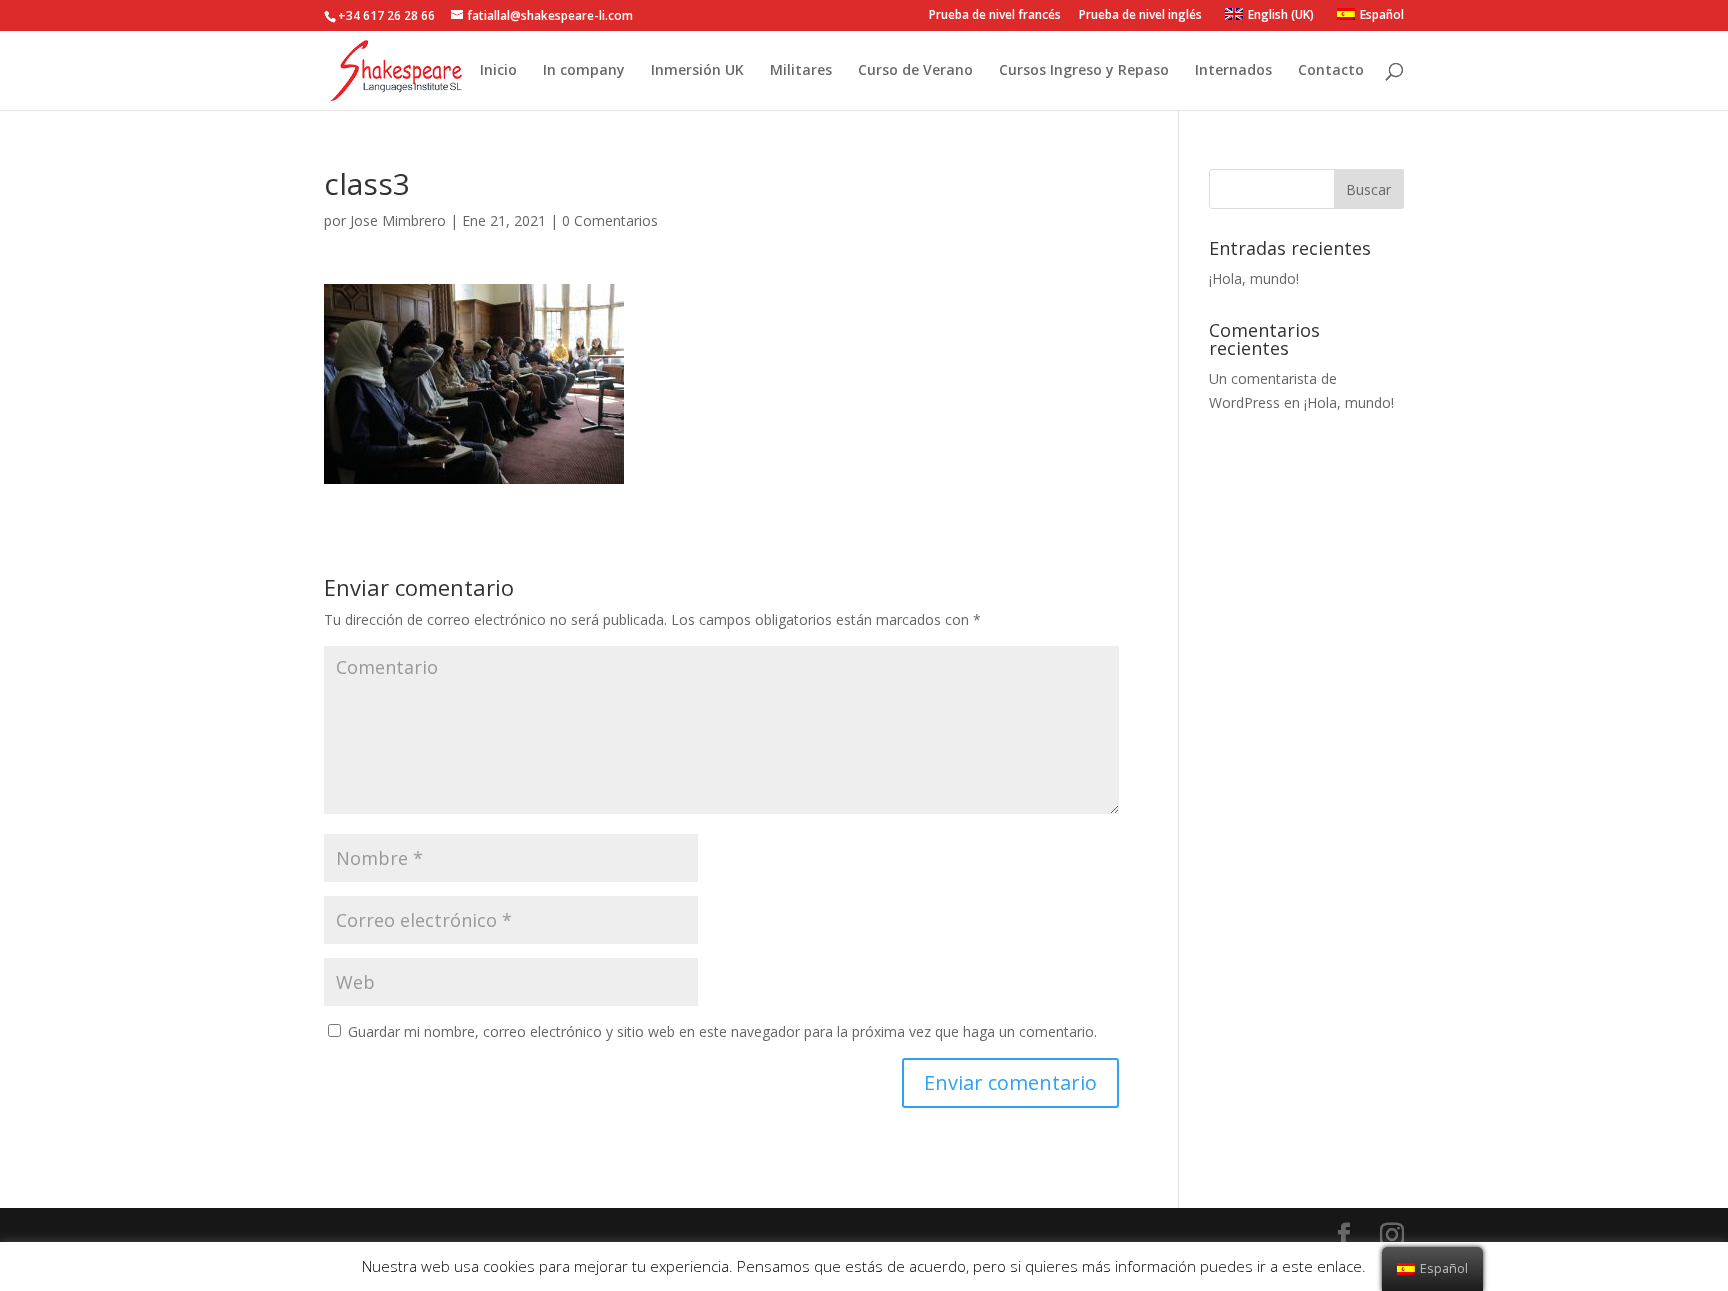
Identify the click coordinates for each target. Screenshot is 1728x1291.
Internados (1233, 71)
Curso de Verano (915, 71)
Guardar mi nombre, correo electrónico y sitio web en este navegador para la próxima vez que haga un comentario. (722, 1031)
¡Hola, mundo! (1254, 278)
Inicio (498, 71)
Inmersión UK (697, 71)
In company (584, 71)
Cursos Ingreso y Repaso (1084, 71)
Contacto (1331, 71)
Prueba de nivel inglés (1140, 16)
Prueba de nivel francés (995, 16)
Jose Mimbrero (398, 220)
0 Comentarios (610, 220)
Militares (801, 71)
